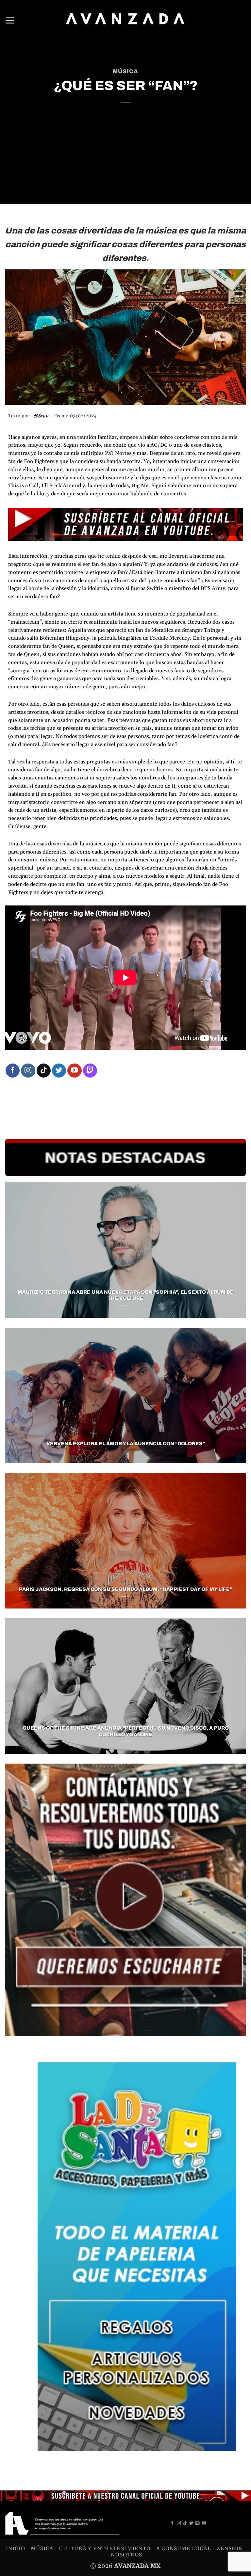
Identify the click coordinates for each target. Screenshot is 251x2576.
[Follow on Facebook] (13, 1071)
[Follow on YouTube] (74, 1071)
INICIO (16, 2549)
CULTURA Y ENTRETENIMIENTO (105, 2549)
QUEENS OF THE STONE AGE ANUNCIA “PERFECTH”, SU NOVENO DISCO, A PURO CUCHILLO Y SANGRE (126, 1731)
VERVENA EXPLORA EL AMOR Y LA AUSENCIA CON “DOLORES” (126, 1444)
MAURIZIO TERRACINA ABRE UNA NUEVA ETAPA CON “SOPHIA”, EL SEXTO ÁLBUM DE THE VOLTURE (126, 1295)
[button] (10, 20)
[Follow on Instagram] (28, 1071)
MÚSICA (125, 71)
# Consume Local (184, 2549)
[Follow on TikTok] (44, 1071)
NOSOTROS (126, 2555)
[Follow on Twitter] (59, 1071)
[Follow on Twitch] (90, 1071)
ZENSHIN (230, 2549)
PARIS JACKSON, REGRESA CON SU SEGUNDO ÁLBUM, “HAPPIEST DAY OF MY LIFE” (125, 1589)
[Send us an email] (198, 2523)
